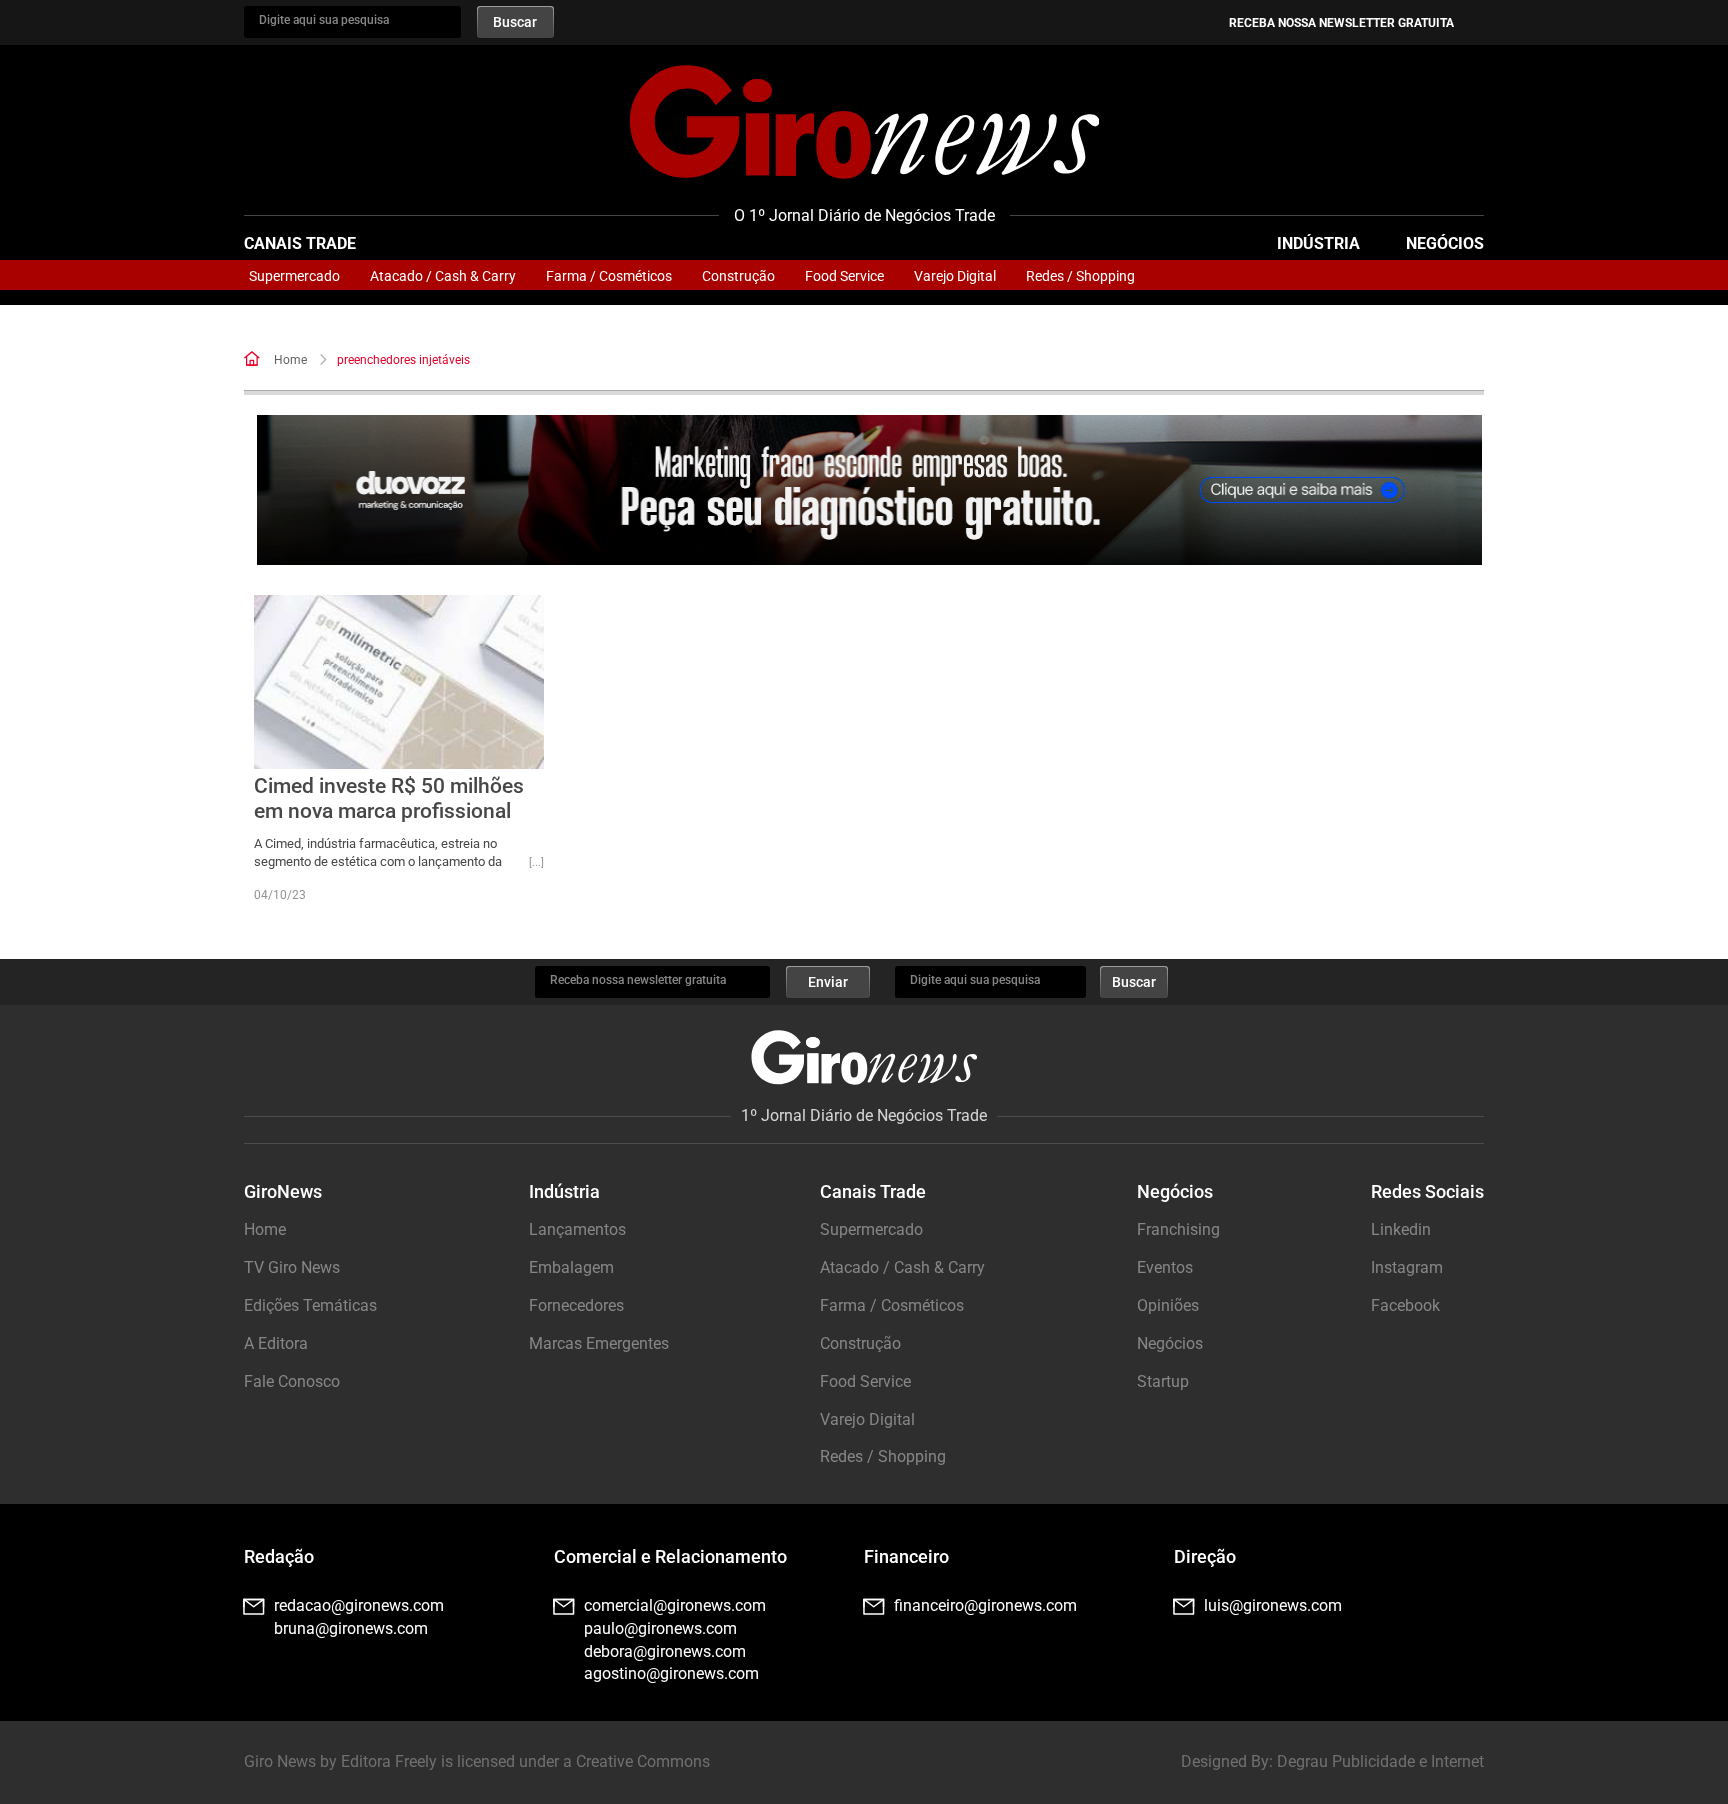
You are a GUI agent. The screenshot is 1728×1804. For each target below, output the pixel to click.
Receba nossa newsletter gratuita (1341, 23)
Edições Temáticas (310, 1305)
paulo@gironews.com (660, 1628)
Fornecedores (576, 1305)
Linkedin (1401, 1229)
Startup (1163, 1381)
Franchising (1178, 1229)
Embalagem (571, 1267)
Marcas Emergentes (599, 1343)
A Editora (276, 1343)
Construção (738, 276)
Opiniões (1168, 1305)
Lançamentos (577, 1229)
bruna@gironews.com (351, 1628)
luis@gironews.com (1273, 1605)
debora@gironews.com (665, 1651)
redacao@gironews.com (359, 1605)
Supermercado (294, 276)
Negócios (1445, 243)
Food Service (844, 276)
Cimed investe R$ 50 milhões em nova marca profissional (389, 798)
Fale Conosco (292, 1381)
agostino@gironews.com (671, 1673)
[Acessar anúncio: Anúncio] (869, 490)
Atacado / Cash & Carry (443, 276)
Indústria (1318, 243)
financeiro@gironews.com (985, 1605)
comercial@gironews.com (675, 1605)
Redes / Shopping (1080, 276)
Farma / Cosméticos (609, 276)
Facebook (1405, 1305)
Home (290, 360)
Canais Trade (300, 243)
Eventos (1165, 1267)
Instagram (1407, 1267)
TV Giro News (292, 1267)
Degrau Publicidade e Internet (1380, 1761)
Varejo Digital (955, 276)
